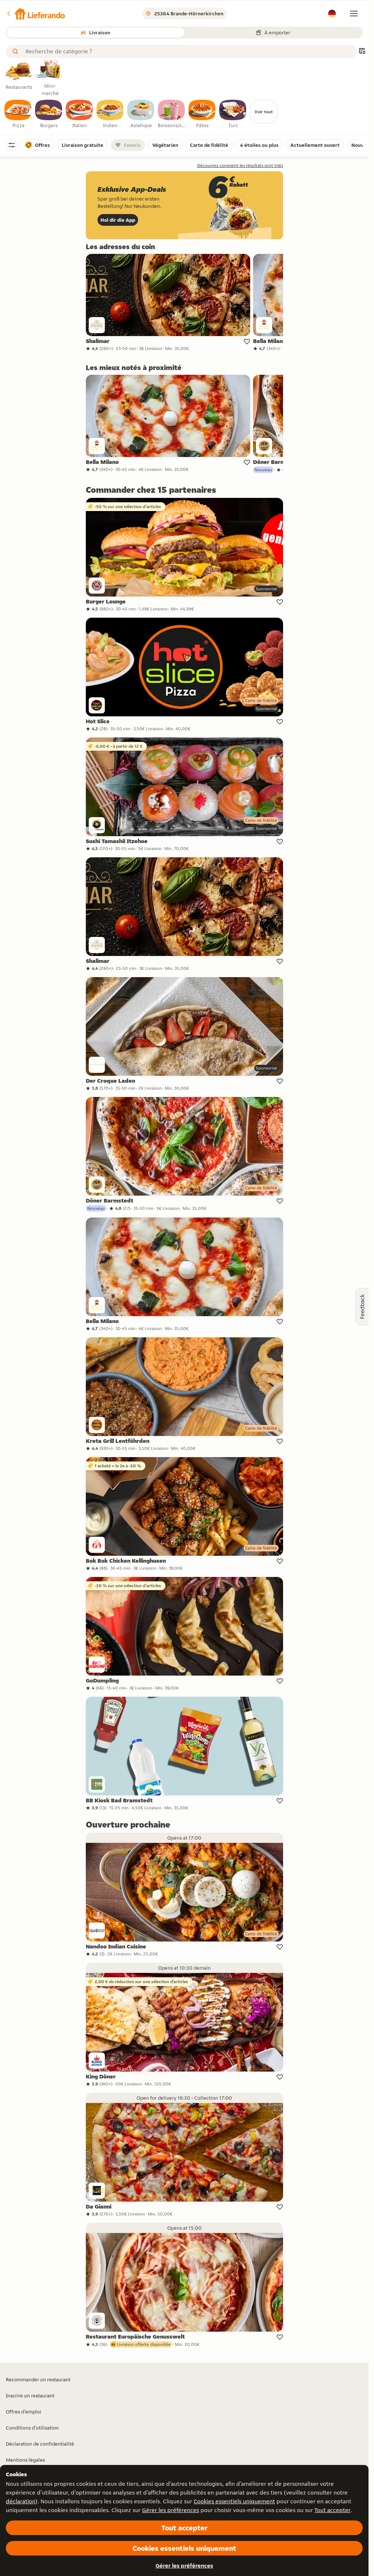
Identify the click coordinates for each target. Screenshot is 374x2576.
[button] (35, 14)
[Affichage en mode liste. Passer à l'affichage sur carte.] (362, 52)
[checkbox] (18, 114)
